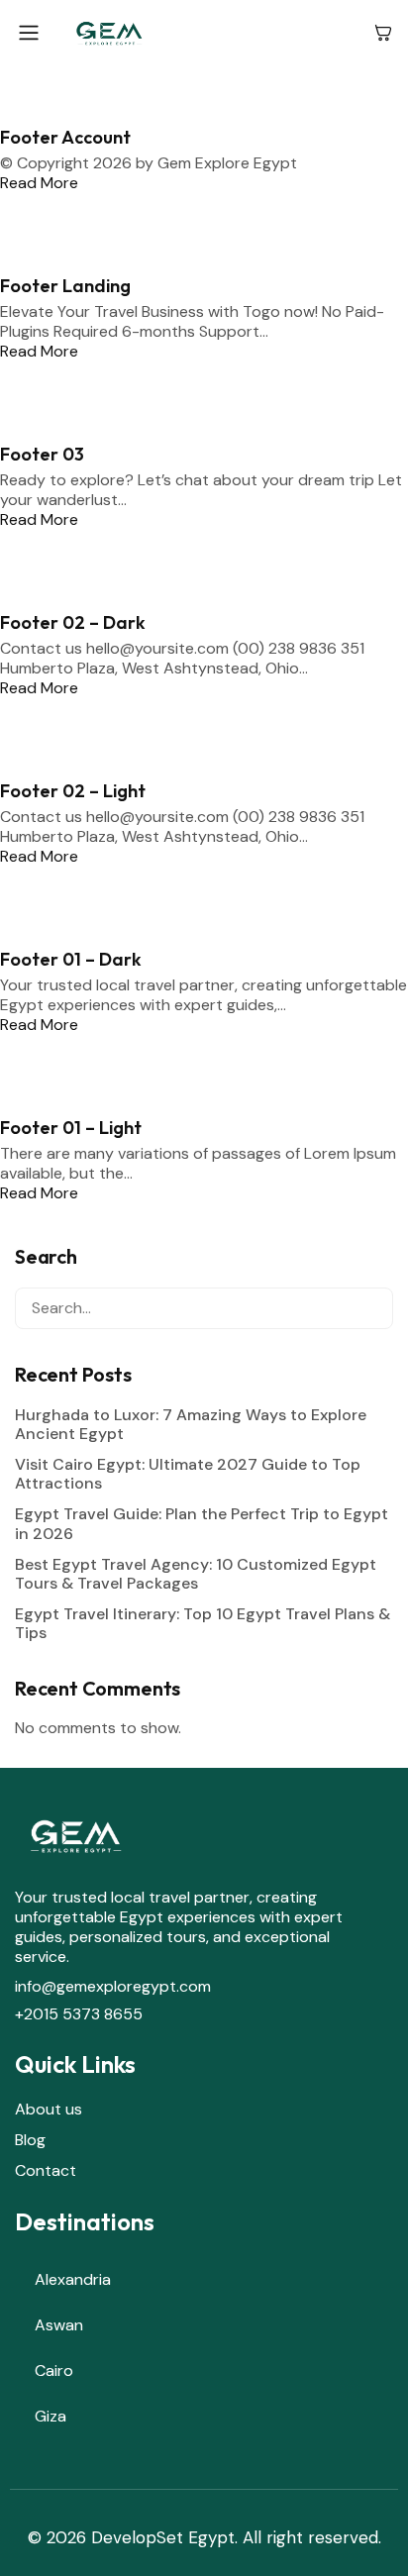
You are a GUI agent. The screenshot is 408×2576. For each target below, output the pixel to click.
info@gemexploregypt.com (113, 1986)
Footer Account (65, 137)
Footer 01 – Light (71, 1128)
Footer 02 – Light (73, 791)
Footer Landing (65, 286)
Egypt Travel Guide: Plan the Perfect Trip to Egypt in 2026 (202, 1523)
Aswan (59, 2325)
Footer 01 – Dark (71, 959)
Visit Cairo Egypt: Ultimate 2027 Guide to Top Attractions (188, 1474)
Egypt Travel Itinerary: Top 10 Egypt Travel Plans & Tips (203, 1623)
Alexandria (73, 2279)
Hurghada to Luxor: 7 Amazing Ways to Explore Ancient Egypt (191, 1424)
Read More (39, 183)
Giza (51, 2416)
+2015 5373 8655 (79, 2014)
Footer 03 (42, 454)
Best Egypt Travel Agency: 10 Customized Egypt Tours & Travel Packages (196, 1574)
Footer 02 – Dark (73, 622)
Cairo (54, 2370)
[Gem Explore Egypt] (208, 32)
